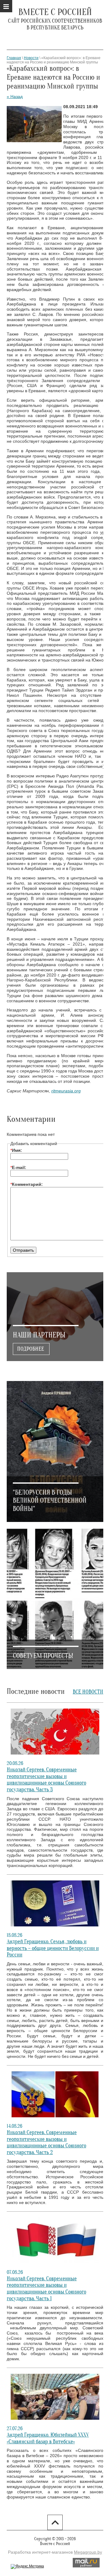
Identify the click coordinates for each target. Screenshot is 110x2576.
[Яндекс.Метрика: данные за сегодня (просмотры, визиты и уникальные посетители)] (27, 2567)
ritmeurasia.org (66, 1091)
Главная (14, 58)
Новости (31, 58)
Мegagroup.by (88, 2552)
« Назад (15, 97)
